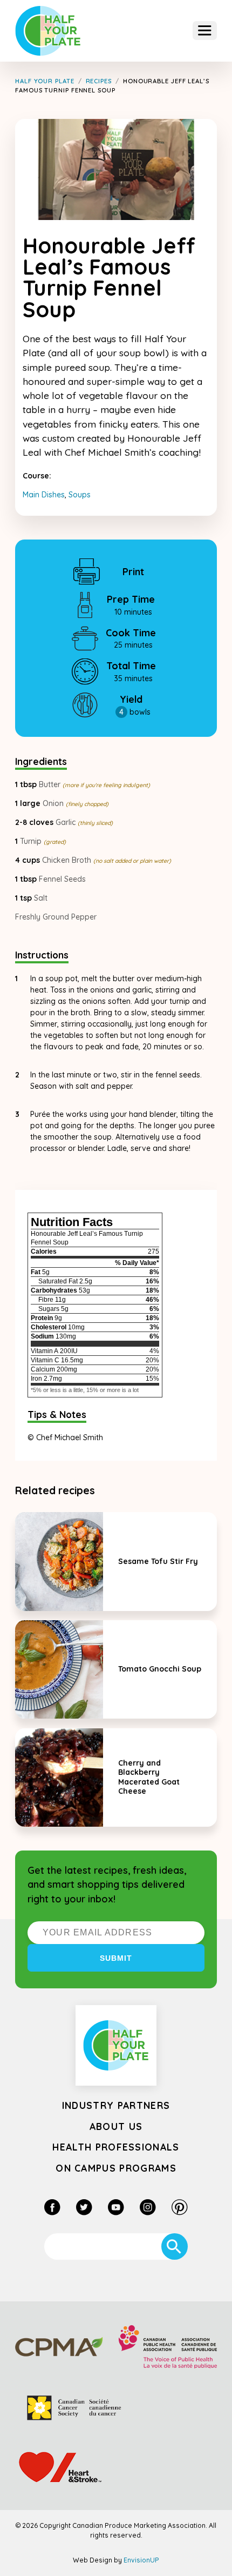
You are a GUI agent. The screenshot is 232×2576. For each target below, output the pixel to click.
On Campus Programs (116, 2168)
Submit (116, 1958)
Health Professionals (116, 2147)
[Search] (175, 2246)
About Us (116, 2126)
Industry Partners (116, 2105)
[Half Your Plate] (48, 31)
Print (133, 571)
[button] (205, 31)
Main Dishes (44, 495)
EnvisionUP (141, 2560)
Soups (80, 495)
